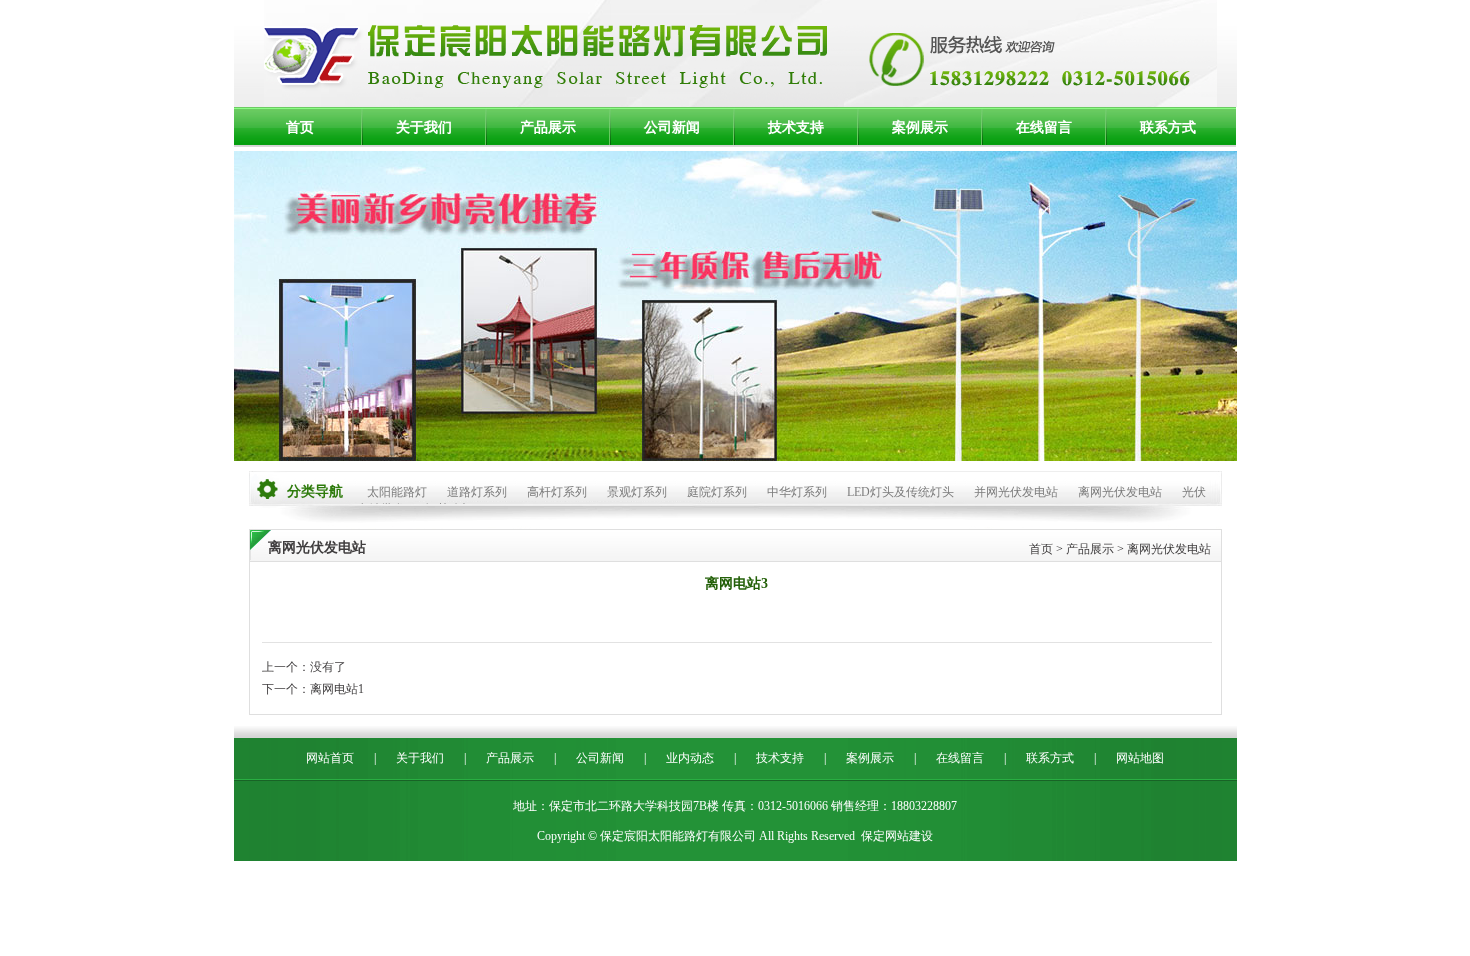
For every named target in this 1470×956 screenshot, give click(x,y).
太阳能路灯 (397, 492)
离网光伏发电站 (1120, 492)
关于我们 (424, 127)
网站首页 (330, 758)
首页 (300, 127)
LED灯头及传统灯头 (900, 492)
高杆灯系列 (557, 492)
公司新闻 (672, 127)
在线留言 (1044, 127)
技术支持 (796, 127)
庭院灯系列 (717, 492)
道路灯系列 (477, 492)
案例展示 (920, 127)
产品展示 (548, 127)
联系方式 (1168, 127)
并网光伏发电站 (1016, 492)
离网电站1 (337, 689)
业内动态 (690, 758)
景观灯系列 (637, 492)
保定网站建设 (897, 836)
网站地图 (1140, 758)
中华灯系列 (797, 492)
